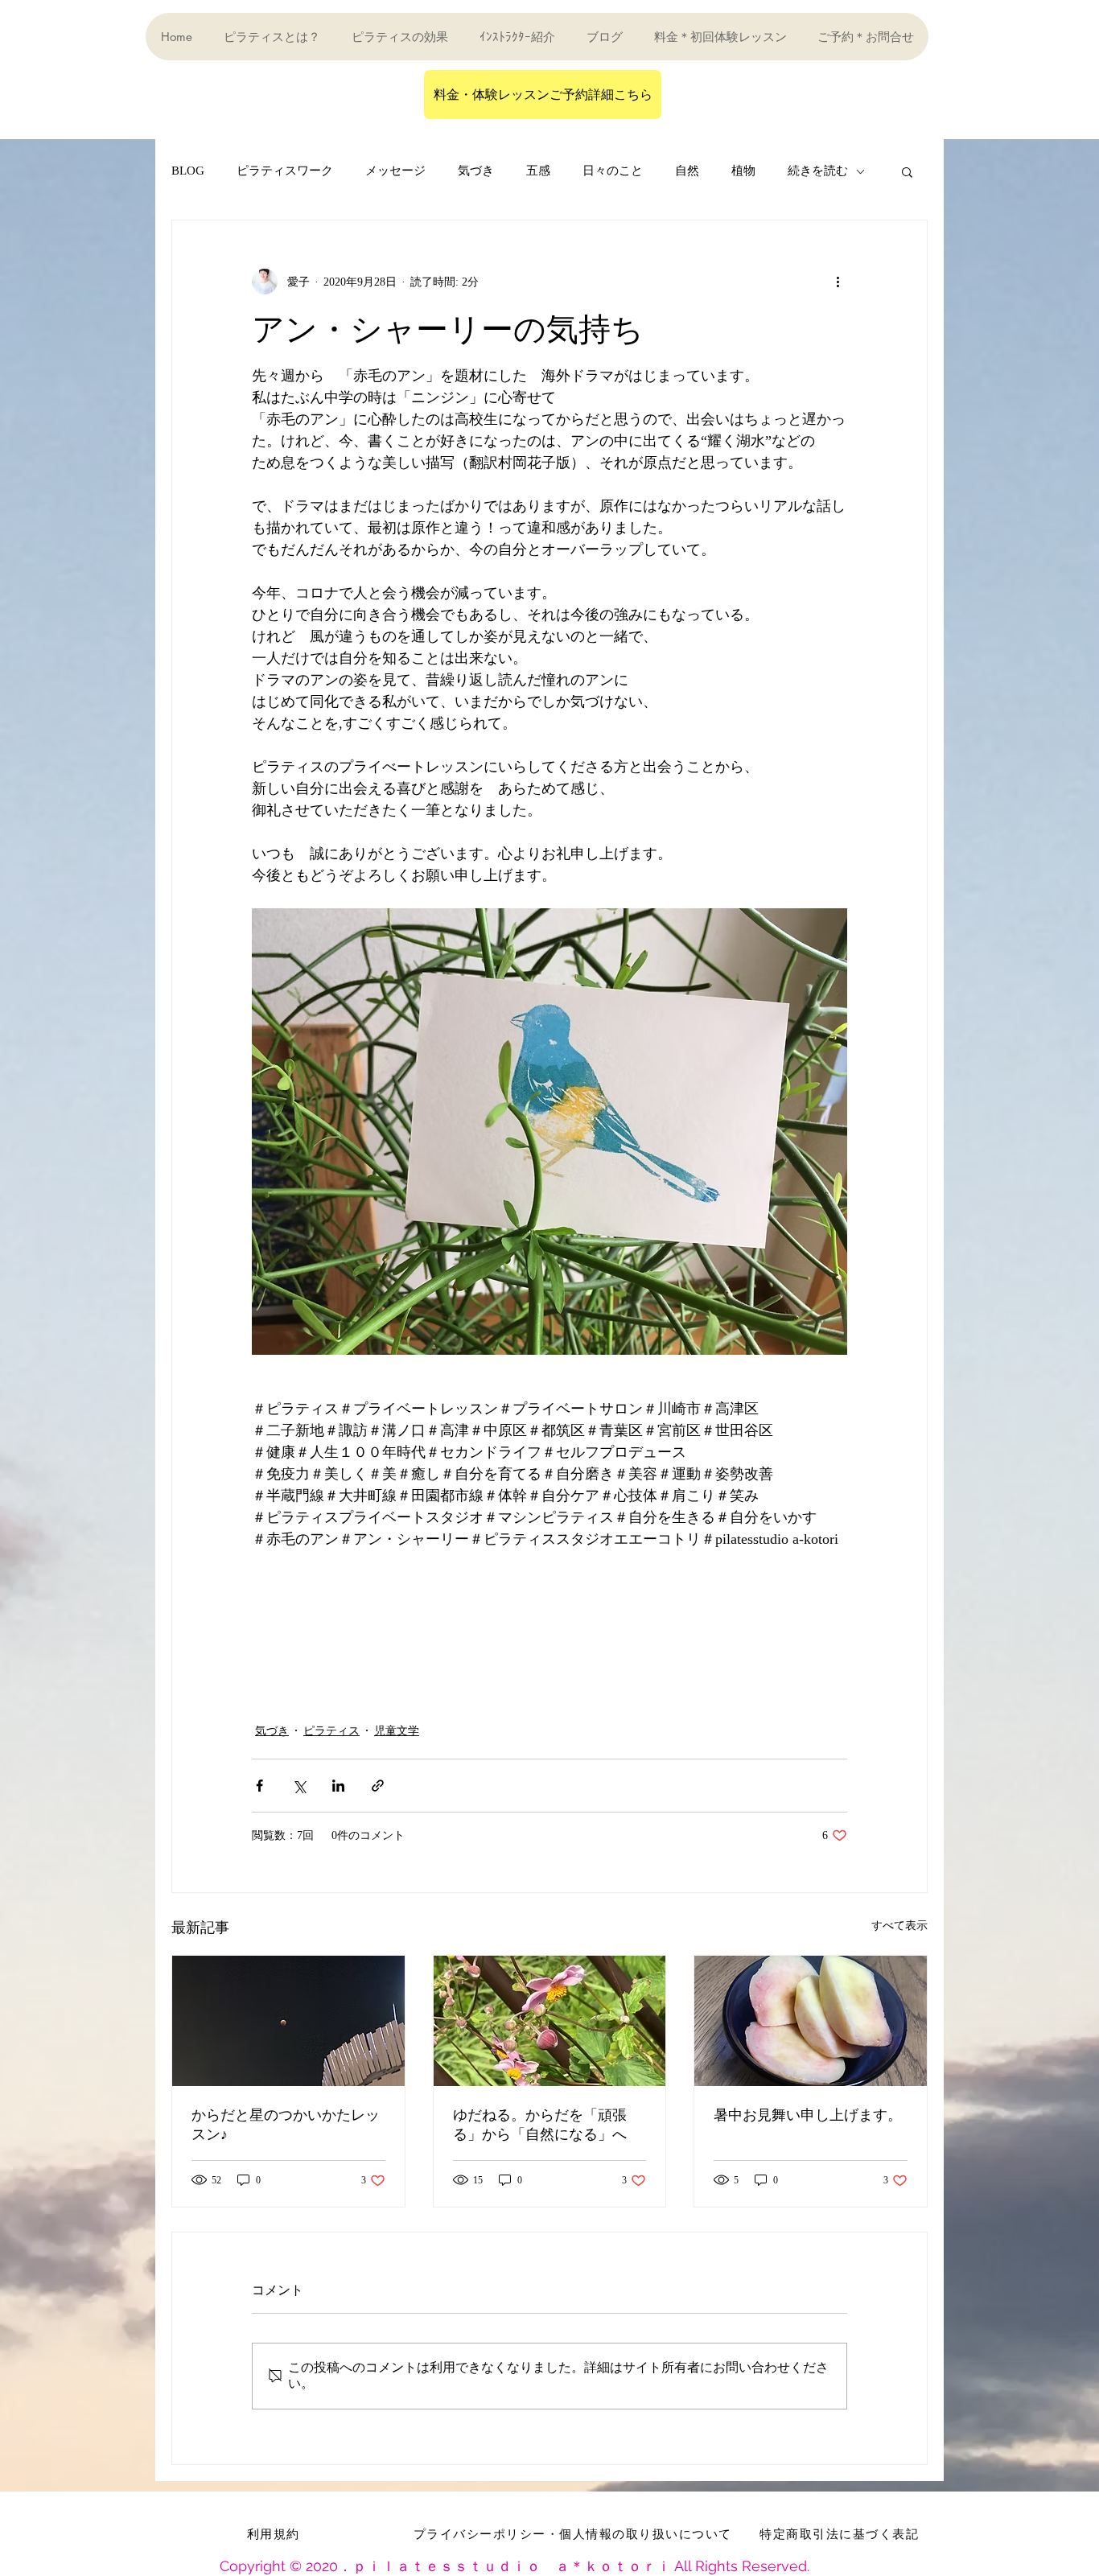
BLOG (188, 171)
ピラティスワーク (285, 171)
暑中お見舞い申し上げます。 (808, 2115)
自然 (687, 171)
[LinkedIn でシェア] (338, 1786)
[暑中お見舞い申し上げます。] (811, 2021)
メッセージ (395, 171)
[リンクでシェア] (378, 1786)
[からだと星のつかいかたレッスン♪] (288, 2021)
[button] (907, 171)
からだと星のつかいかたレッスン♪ (286, 2124)
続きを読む (818, 171)
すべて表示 (899, 1926)
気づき (476, 171)
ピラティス (331, 1731)
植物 (743, 171)
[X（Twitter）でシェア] (299, 1786)
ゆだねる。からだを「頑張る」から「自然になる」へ (540, 2124)
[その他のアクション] (838, 282)
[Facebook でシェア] (259, 1786)
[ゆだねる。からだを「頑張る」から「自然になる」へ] (550, 2021)
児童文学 (397, 1731)
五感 (538, 171)
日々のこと (613, 171)
